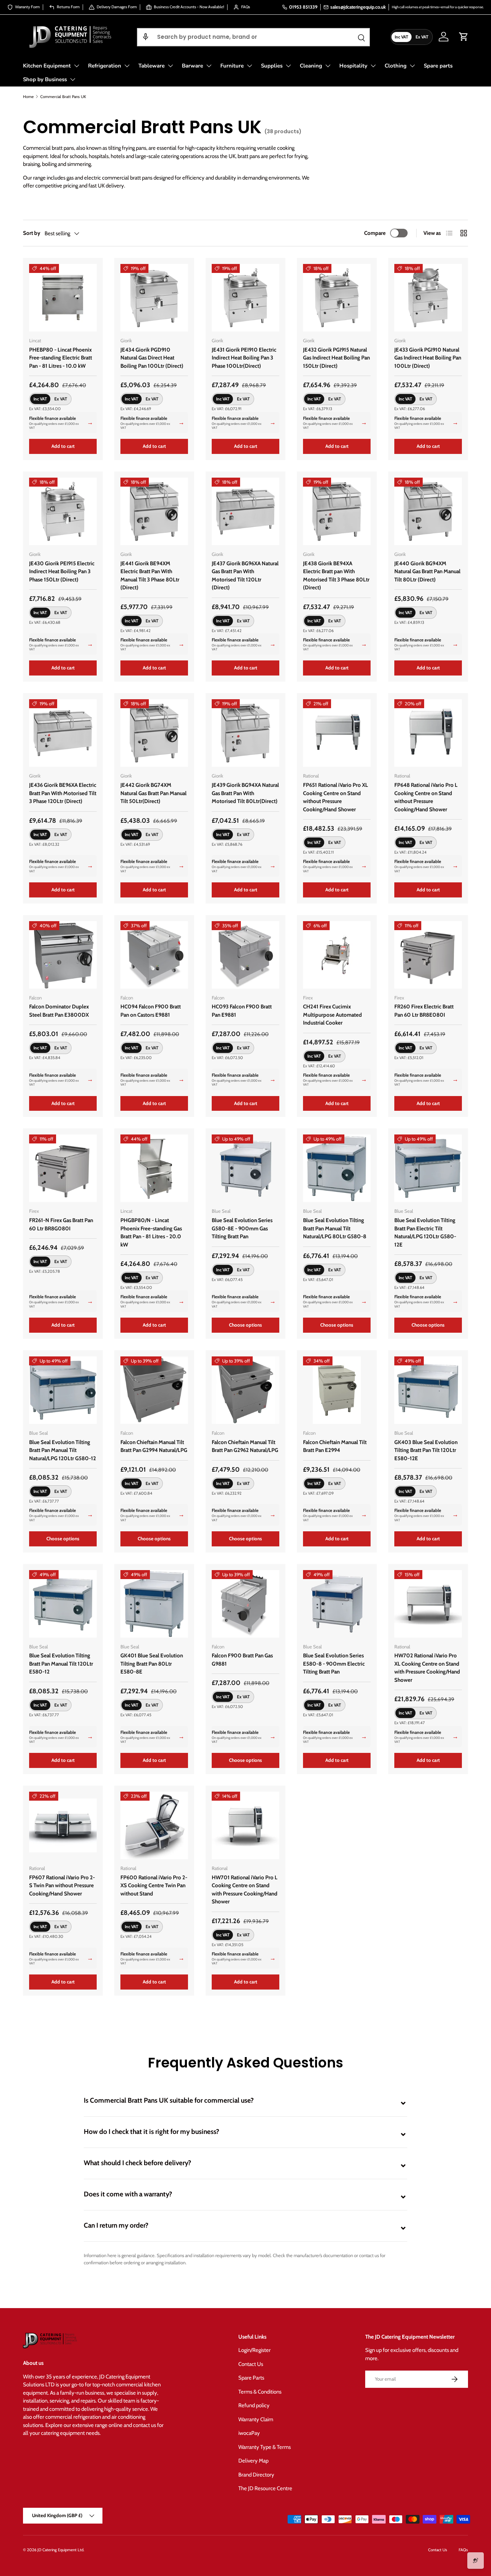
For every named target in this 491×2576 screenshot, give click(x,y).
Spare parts (438, 66)
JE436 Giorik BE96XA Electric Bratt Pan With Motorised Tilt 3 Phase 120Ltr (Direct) (63, 793)
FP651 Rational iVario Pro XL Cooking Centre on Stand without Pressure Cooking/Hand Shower (336, 797)
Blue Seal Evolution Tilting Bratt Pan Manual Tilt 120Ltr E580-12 (61, 1664)
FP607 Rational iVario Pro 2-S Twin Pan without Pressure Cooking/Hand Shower (62, 1886)
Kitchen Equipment (47, 66)
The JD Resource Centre (265, 2488)
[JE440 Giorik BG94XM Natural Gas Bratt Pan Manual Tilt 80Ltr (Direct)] (428, 511)
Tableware (152, 66)
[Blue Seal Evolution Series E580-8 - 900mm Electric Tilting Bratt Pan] (337, 1604)
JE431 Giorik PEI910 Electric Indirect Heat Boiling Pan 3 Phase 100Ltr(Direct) (244, 358)
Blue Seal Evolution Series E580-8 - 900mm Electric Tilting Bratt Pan (334, 1664)
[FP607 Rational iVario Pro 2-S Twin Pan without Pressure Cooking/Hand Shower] (63, 1825)
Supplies (272, 66)
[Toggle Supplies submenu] (288, 66)
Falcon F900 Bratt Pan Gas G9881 (242, 1660)
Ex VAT (422, 36)
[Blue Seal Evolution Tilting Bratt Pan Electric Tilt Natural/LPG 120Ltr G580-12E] (428, 1168)
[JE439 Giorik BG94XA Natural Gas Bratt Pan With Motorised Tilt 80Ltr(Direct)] (245, 733)
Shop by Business (45, 79)
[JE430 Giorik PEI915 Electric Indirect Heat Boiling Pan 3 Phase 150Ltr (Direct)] (63, 511)
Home (28, 97)
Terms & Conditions (260, 2392)
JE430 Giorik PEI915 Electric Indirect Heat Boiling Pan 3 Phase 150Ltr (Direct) (62, 572)
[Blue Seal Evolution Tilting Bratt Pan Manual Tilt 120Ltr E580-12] (63, 1604)
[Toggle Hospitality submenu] (373, 66)
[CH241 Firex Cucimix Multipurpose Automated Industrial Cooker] (337, 955)
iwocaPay (249, 2433)
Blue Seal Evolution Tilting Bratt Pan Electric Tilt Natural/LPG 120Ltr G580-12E (425, 1233)
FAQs (463, 2550)
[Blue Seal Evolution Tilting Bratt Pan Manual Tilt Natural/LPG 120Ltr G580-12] (63, 1390)
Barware (192, 66)
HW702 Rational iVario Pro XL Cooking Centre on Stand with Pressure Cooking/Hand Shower (427, 1668)
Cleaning (311, 66)
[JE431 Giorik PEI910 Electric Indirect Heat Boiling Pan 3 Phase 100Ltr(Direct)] (245, 298)
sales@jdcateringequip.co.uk (358, 7)
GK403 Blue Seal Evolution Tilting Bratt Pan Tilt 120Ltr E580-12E (426, 1450)
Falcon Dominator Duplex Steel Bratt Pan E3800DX (59, 1011)
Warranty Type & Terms (265, 2447)
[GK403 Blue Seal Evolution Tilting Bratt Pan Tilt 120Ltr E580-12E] (428, 1390)
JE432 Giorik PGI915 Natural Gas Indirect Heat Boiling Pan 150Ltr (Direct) (336, 358)
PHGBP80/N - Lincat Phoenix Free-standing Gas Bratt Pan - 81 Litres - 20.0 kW (151, 1233)
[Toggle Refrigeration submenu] (127, 66)
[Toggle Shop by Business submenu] (73, 79)
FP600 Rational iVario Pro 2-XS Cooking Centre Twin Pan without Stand (154, 1886)
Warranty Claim (256, 2419)
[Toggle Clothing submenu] (412, 66)
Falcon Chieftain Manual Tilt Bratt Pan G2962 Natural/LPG (245, 1446)
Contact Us (251, 2364)
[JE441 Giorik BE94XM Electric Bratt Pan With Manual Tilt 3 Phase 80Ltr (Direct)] (154, 511)
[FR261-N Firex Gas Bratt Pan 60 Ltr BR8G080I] (63, 1168)
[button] (146, 37)
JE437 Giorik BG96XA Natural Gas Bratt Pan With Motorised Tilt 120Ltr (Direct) (245, 576)
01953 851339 (303, 7)
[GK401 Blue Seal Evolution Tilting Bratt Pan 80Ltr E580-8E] (154, 1604)
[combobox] (253, 37)
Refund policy (254, 2405)
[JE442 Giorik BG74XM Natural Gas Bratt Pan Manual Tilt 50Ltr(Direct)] (154, 733)
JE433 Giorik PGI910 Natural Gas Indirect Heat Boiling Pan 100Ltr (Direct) (428, 358)
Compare (375, 233)
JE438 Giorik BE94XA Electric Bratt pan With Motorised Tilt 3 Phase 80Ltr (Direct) (336, 576)
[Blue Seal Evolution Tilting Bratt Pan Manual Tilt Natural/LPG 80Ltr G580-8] (337, 1168)
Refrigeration (105, 66)
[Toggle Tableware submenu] (170, 66)
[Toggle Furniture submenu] (249, 66)
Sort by (32, 233)
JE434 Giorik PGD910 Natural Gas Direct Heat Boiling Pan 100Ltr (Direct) (152, 358)
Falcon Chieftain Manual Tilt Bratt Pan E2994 (335, 1446)
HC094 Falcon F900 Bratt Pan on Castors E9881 (151, 1011)
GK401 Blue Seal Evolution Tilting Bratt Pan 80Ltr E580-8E (152, 1664)
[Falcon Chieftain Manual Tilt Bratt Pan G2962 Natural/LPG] (245, 1390)
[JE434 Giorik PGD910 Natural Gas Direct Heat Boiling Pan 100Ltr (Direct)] (154, 298)
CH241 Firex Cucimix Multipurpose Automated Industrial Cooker (332, 1015)
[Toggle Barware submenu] (209, 66)
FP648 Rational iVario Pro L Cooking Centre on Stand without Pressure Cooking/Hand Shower (426, 797)
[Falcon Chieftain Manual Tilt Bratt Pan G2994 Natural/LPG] (154, 1390)
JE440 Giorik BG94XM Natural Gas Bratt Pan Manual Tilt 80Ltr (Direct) (427, 572)
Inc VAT (401, 36)
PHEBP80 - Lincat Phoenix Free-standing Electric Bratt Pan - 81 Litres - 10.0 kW (61, 358)
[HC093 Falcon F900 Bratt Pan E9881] (245, 955)
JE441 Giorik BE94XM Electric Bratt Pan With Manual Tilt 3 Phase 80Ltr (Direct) (150, 576)
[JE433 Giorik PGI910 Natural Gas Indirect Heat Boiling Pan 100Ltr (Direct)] (428, 298)
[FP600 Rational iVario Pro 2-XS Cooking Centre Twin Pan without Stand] (154, 1825)
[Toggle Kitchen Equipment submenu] (77, 66)
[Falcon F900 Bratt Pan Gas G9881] (245, 1604)
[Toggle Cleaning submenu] (328, 66)
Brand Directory (256, 2475)
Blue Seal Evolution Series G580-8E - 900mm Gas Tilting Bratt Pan (242, 1228)
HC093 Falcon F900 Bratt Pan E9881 (242, 1011)
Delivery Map (253, 2461)
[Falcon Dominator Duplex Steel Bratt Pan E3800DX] (63, 955)
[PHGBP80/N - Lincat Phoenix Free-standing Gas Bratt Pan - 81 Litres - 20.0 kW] (154, 1168)
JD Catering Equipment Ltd (60, 2550)
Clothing (396, 66)
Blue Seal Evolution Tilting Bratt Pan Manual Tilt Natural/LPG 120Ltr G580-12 (63, 1450)
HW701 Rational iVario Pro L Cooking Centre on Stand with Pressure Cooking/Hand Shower (245, 1890)
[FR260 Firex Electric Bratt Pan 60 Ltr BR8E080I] (428, 955)
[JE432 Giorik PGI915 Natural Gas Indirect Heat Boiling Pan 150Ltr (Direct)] (337, 298)
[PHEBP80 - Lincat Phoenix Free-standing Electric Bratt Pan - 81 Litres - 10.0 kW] (63, 298)
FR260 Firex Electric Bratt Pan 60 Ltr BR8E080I (424, 1011)
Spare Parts (251, 2378)
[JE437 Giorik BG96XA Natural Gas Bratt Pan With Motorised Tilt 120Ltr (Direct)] (245, 511)
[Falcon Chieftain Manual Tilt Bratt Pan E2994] (337, 1390)
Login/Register (254, 2350)
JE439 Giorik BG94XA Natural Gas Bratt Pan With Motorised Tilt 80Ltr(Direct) (245, 793)
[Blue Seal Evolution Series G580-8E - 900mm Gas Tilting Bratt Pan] (245, 1168)
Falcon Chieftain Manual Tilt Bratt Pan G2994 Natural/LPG (154, 1446)
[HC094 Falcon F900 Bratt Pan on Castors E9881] (154, 955)
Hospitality (353, 66)
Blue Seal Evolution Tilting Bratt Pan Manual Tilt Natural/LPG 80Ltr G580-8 (335, 1228)
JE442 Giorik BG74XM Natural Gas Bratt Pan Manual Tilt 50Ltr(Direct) (153, 793)
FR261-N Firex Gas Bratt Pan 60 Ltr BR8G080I (61, 1224)
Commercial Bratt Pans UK (63, 97)
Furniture (232, 66)
